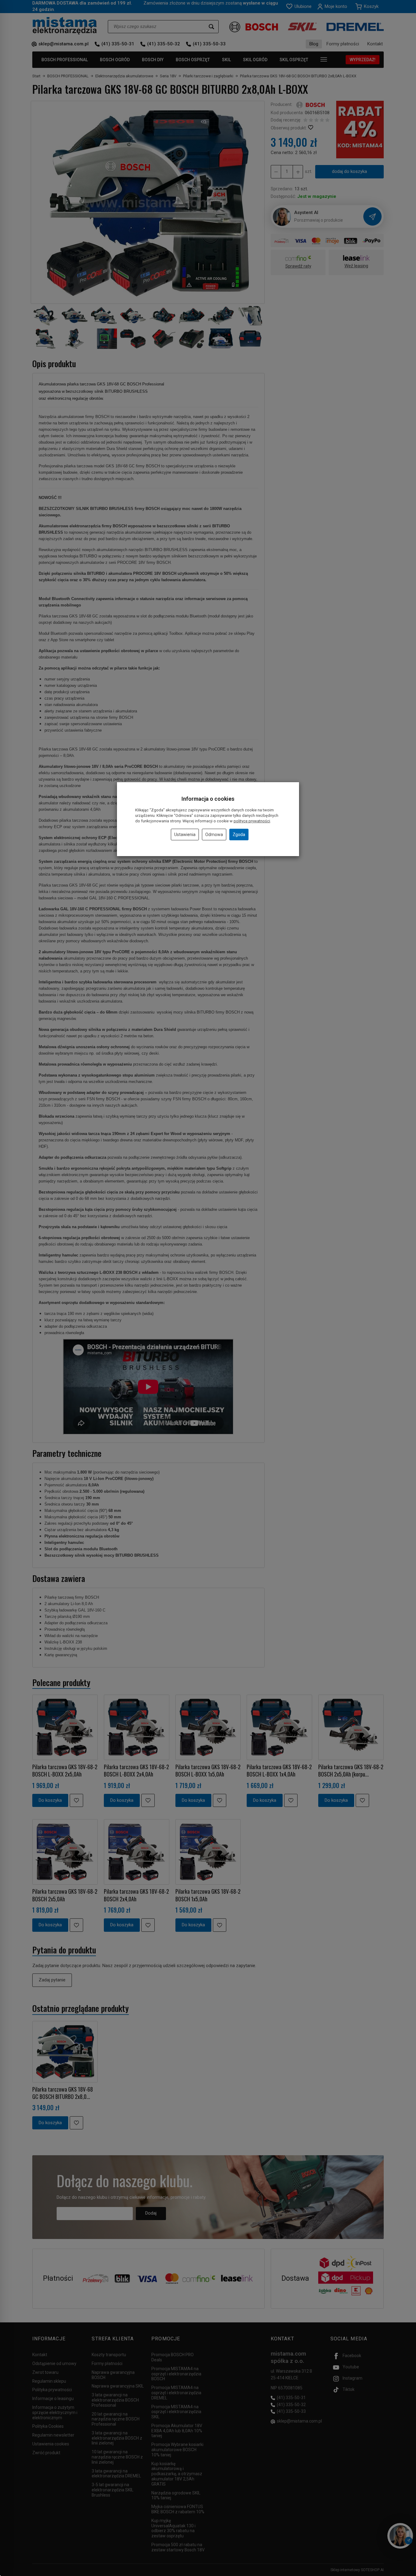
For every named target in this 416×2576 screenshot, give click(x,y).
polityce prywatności (252, 821)
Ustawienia (185, 835)
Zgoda (239, 835)
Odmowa (214, 835)
